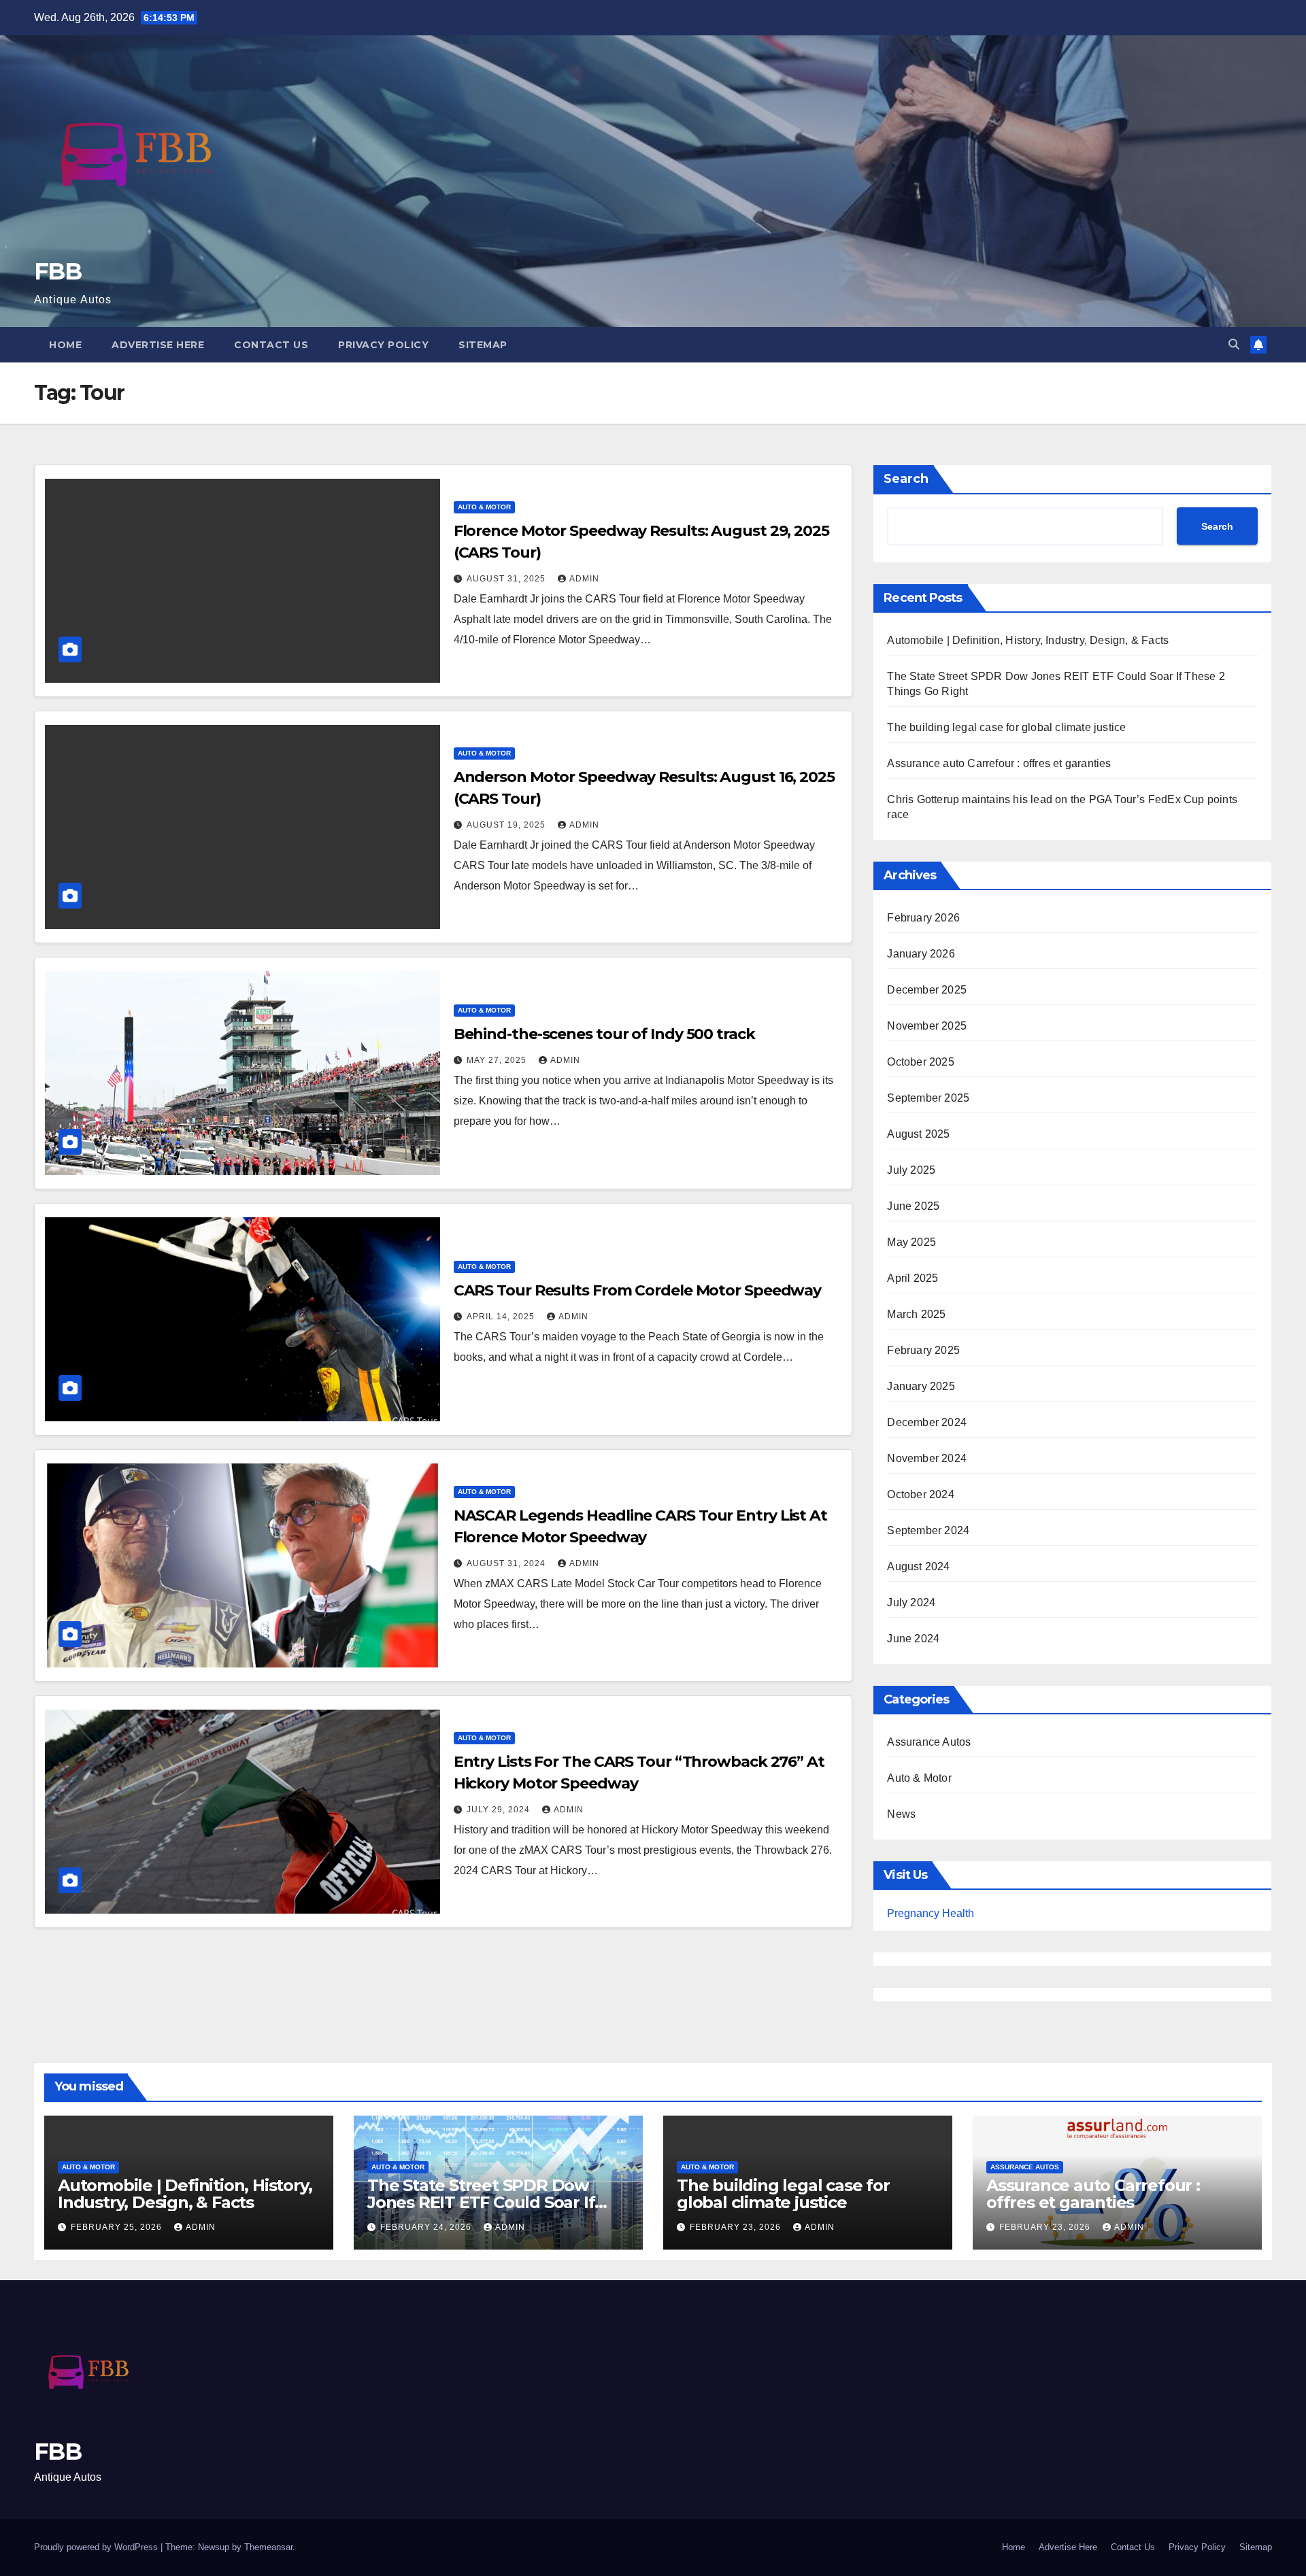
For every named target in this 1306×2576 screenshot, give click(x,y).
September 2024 (928, 1530)
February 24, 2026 (427, 2227)
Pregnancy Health (931, 1913)
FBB (57, 271)
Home (65, 345)
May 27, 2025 (498, 1060)
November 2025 (927, 1026)
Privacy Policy (383, 345)
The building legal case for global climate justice (1006, 727)
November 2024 (927, 1458)
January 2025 (921, 1386)
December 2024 (927, 1422)
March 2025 (916, 1314)
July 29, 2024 (500, 1810)
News (901, 1814)
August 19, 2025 (507, 825)
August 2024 (918, 1566)
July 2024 (911, 1603)
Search (906, 479)
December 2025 (927, 990)
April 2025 (912, 1278)
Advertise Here (158, 345)
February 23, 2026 (737, 2227)
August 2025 (918, 1134)
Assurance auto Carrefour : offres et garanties (999, 763)
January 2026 (921, 954)
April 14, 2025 (502, 1317)
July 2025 (911, 1170)
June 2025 (913, 1206)
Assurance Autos (929, 1742)
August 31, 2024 (507, 1563)
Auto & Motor (484, 507)
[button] (1234, 344)
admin (584, 579)
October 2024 (920, 1494)
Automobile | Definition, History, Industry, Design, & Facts (1028, 640)
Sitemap (483, 345)
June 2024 (913, 1639)
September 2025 (928, 1098)
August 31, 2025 (507, 579)
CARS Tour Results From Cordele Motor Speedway (638, 1290)
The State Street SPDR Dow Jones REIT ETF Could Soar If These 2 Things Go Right (481, 2202)
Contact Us (271, 345)
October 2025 (920, 1062)
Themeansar (268, 2547)
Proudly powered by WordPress (97, 2547)
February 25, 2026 (118, 2227)
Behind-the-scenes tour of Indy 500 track (604, 1034)
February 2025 (923, 1350)
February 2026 (923, 918)
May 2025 (911, 1242)
